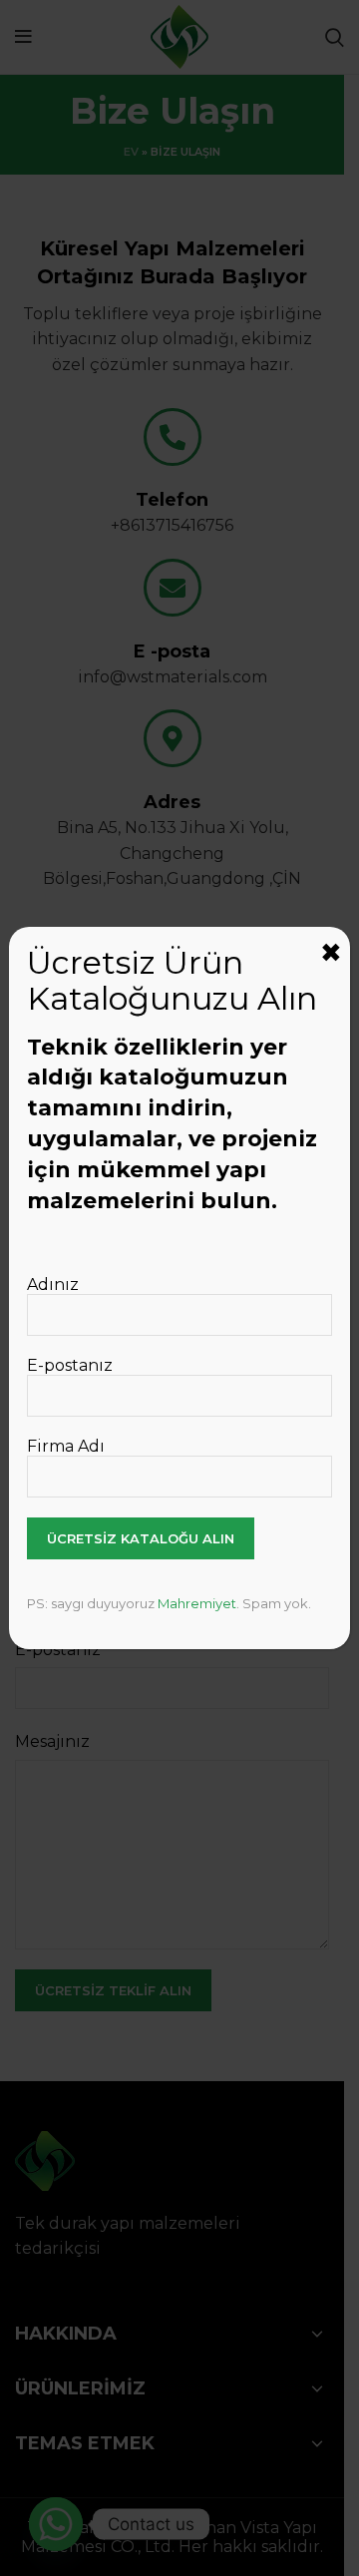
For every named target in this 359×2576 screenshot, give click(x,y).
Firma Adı (66, 1446)
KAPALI (331, 953)
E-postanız (70, 1365)
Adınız (53, 1285)
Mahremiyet (197, 1603)
